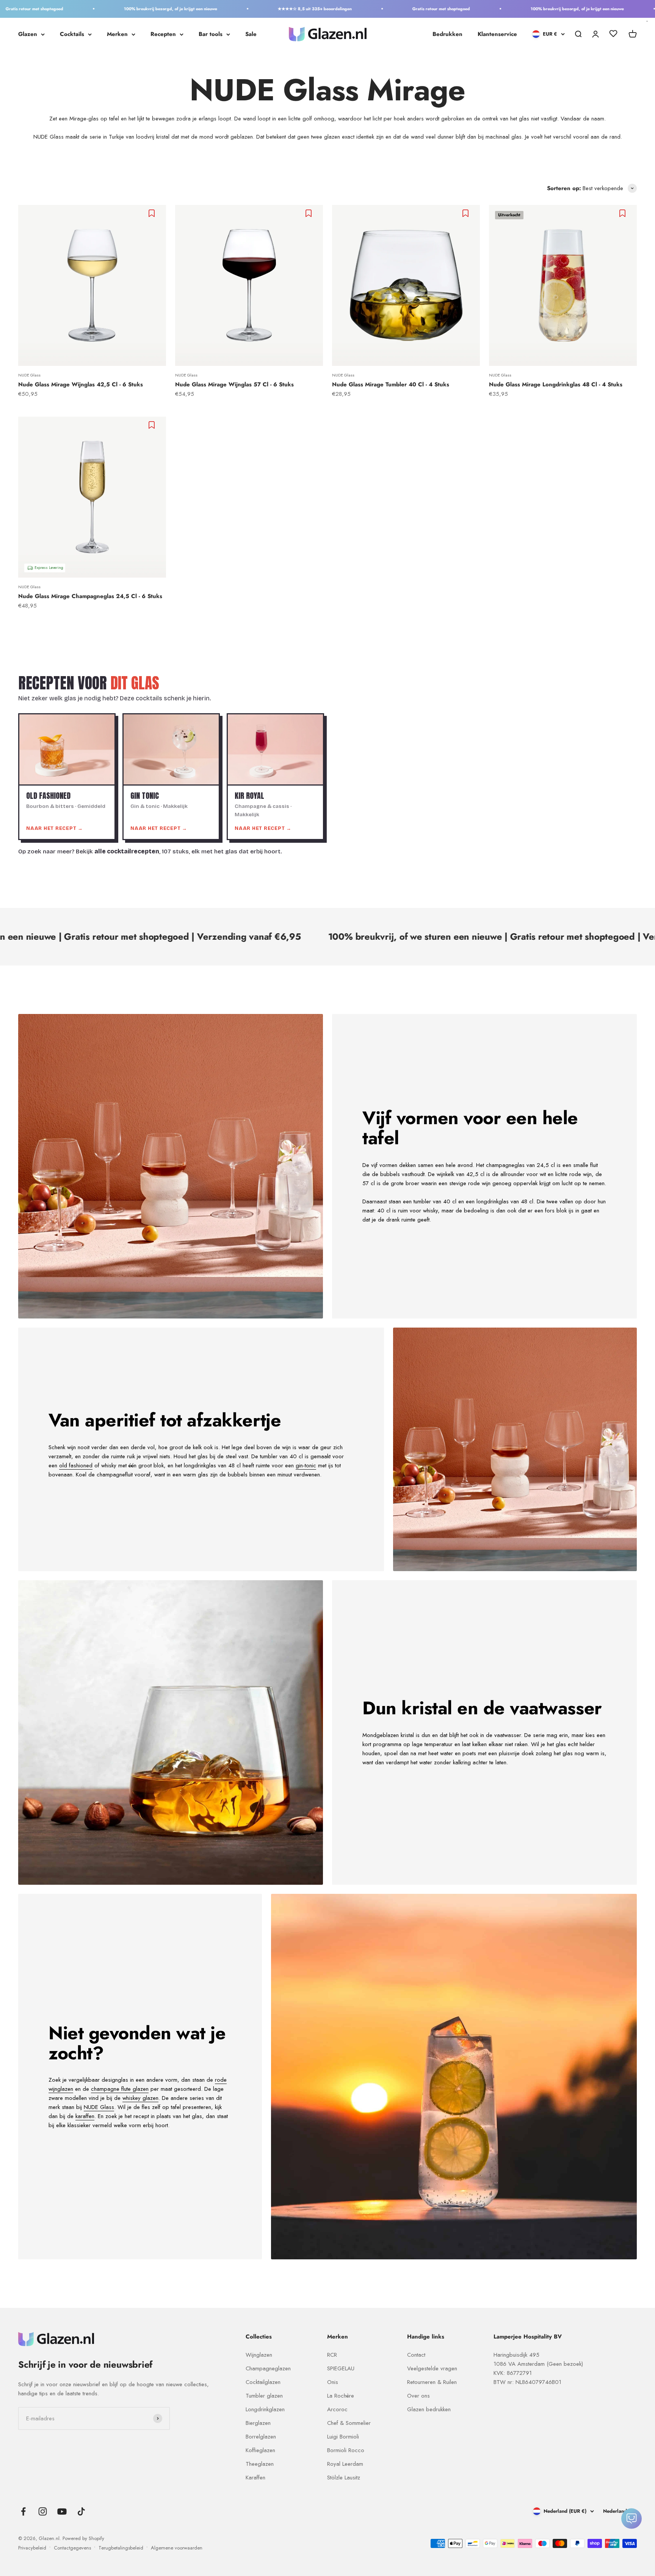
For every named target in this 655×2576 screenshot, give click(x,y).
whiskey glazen (140, 2098)
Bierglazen (258, 2423)
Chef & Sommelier (349, 2423)
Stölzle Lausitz (344, 2478)
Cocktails (72, 34)
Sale (251, 34)
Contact (416, 2355)
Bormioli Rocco (346, 2450)
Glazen (28, 34)
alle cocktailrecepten (127, 851)
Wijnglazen (259, 2355)
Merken (117, 34)
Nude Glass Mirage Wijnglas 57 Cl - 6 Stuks (234, 384)
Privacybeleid (32, 2548)
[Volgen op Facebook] (23, 2511)
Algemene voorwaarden (177, 2548)
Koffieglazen (260, 2450)
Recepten (163, 34)
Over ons (418, 2396)
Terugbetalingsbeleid (121, 2548)
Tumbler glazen (264, 2396)
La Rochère (341, 2396)
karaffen (85, 2116)
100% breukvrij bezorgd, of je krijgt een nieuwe (102, 9)
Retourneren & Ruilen (432, 2382)
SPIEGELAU (341, 2368)
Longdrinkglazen (265, 2409)
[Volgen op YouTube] (62, 2511)
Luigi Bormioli (343, 2437)
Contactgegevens (72, 2548)
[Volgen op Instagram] (43, 2511)
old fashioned (76, 1465)
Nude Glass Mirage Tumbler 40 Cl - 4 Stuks (391, 384)
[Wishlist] (613, 35)
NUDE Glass (29, 375)
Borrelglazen (261, 2437)
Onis (333, 2382)
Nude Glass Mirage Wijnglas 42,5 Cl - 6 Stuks (81, 384)
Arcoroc (337, 2409)
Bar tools (211, 34)
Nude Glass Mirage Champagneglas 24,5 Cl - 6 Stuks (90, 596)
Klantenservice (497, 34)
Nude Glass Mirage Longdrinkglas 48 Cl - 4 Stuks (556, 384)
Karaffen (255, 2478)
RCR (332, 2355)
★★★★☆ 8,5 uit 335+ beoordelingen (247, 9)
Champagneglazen (268, 2368)
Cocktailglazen (263, 2382)
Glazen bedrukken (429, 2409)
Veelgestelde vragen (432, 2368)
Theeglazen (260, 2464)
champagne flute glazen (120, 2089)
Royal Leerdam (345, 2464)
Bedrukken (447, 34)
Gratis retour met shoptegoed (373, 9)
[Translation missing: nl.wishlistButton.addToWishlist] (153, 213)
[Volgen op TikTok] (81, 2511)
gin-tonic (306, 1465)
